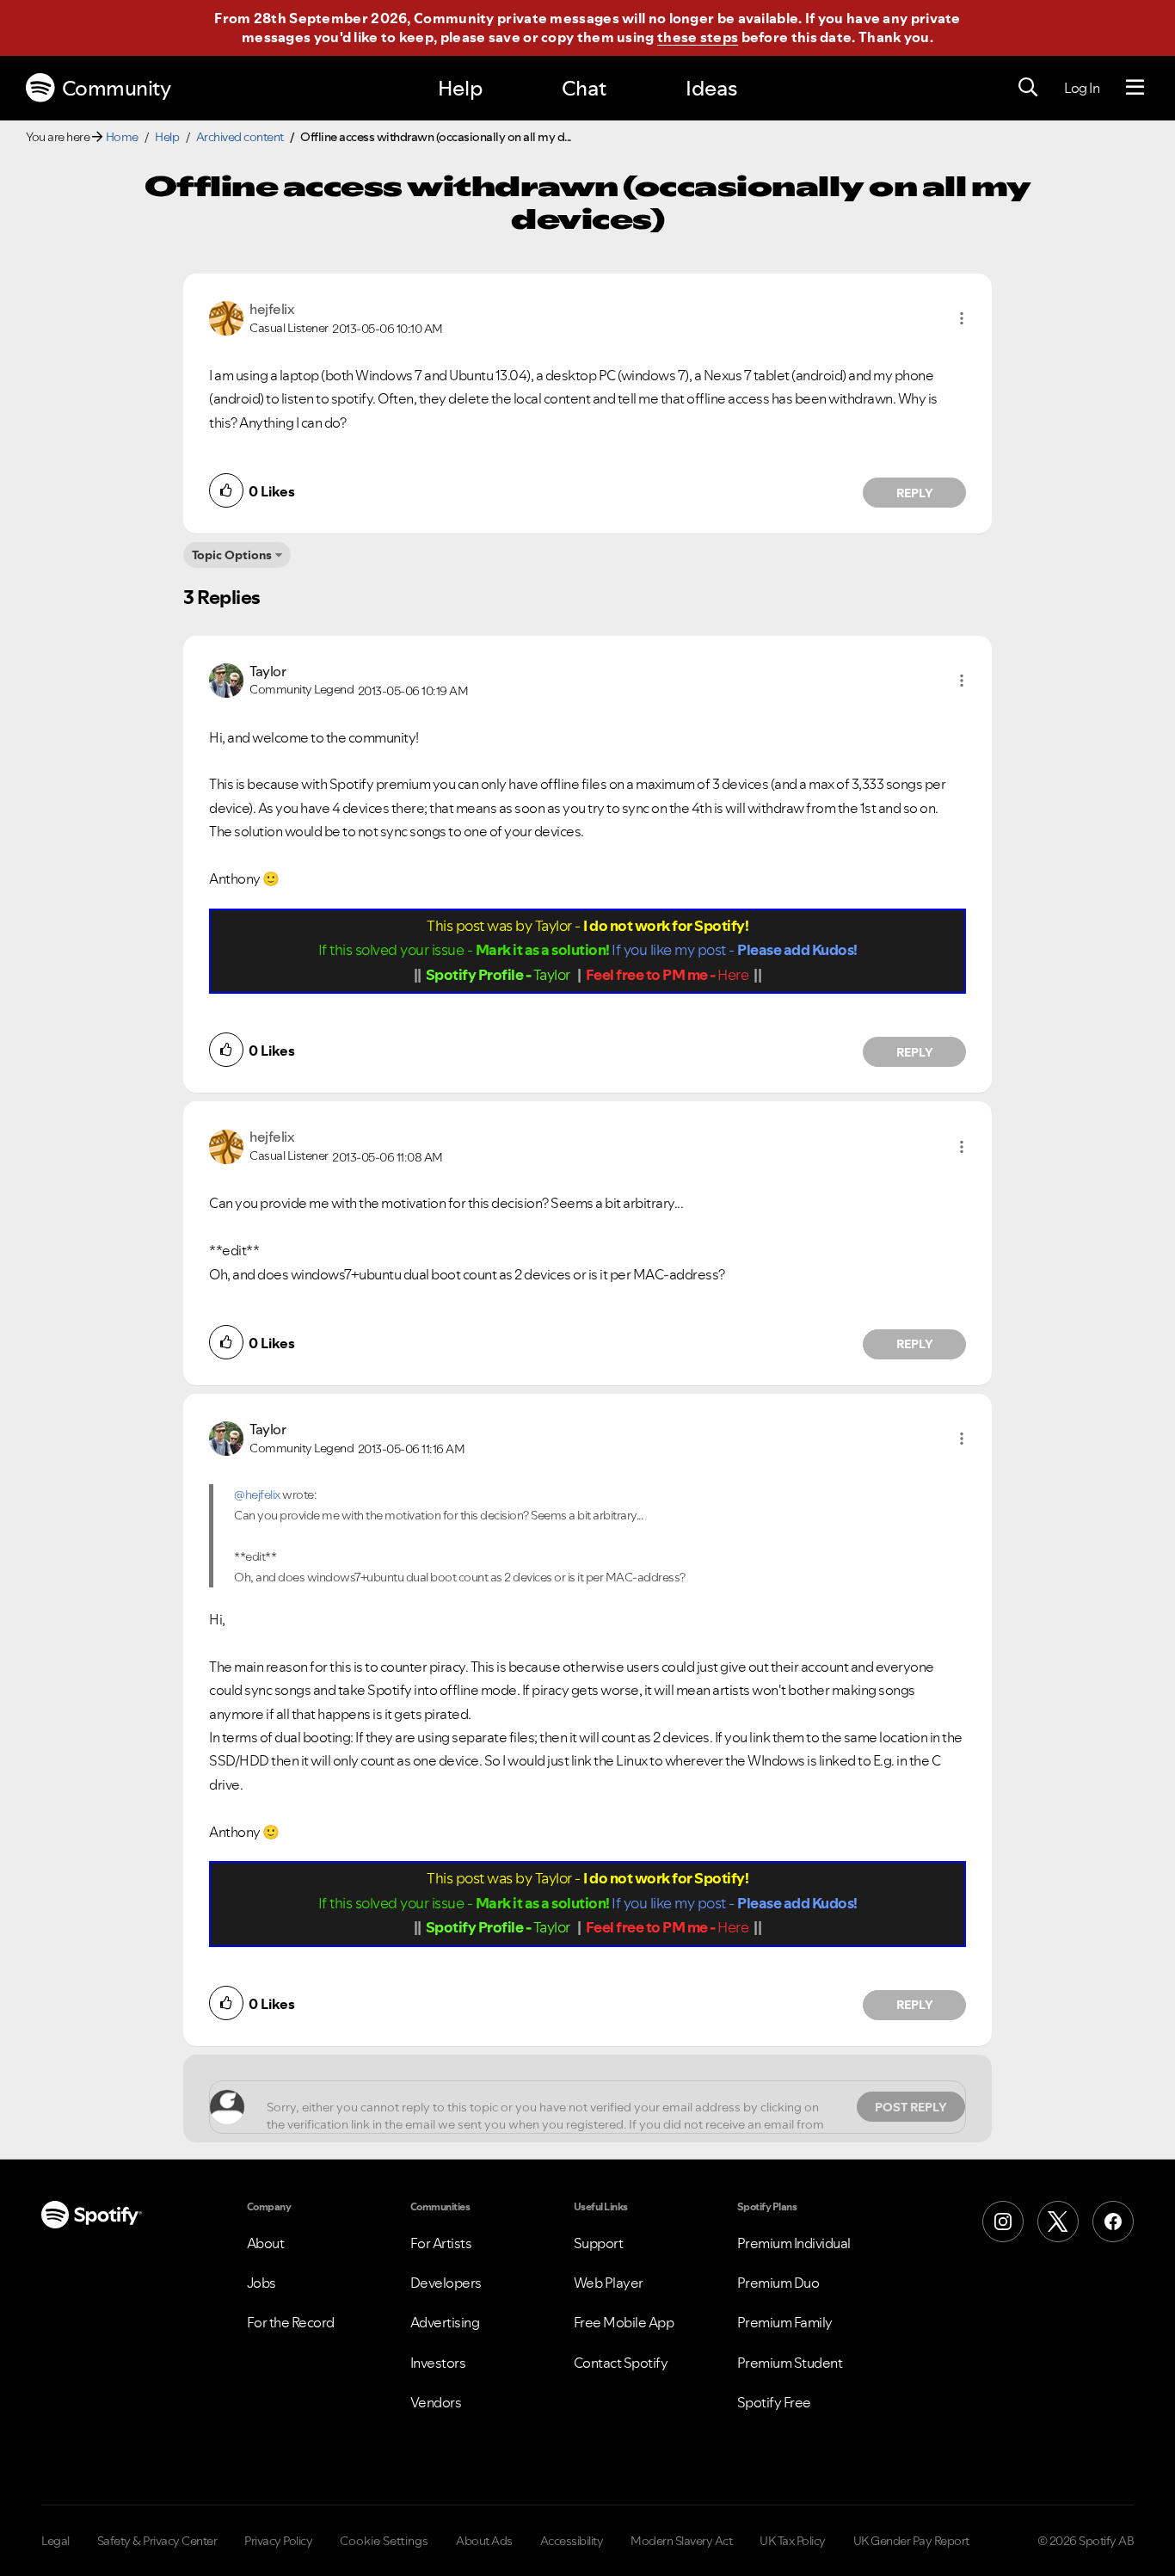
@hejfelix (257, 1494)
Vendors (436, 2402)
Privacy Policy (278, 2541)
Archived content (240, 137)
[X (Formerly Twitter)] (1058, 2222)
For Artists (441, 2243)
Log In (1082, 88)
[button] (962, 318)
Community (117, 88)
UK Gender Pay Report (911, 2541)
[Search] (1028, 88)
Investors (438, 2363)
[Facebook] (1113, 2222)
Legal (55, 2541)
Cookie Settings (384, 2541)
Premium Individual (794, 2243)
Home (122, 137)
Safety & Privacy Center (157, 2541)
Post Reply (911, 2107)
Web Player (609, 2283)
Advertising (445, 2322)
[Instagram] (1003, 2222)
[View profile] (226, 317)
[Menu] (1135, 88)
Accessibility (572, 2541)
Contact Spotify (621, 2363)
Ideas (711, 88)
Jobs (261, 2283)
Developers (446, 2283)
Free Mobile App (624, 2322)
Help (460, 88)
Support (599, 2243)
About (266, 2243)
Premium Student (790, 2363)
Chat (584, 88)
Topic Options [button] (232, 555)
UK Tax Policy (793, 2541)
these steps (698, 37)
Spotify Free (774, 2402)
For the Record (291, 2322)
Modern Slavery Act (681, 2541)
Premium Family (785, 2322)
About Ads (484, 2541)
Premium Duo (778, 2283)
